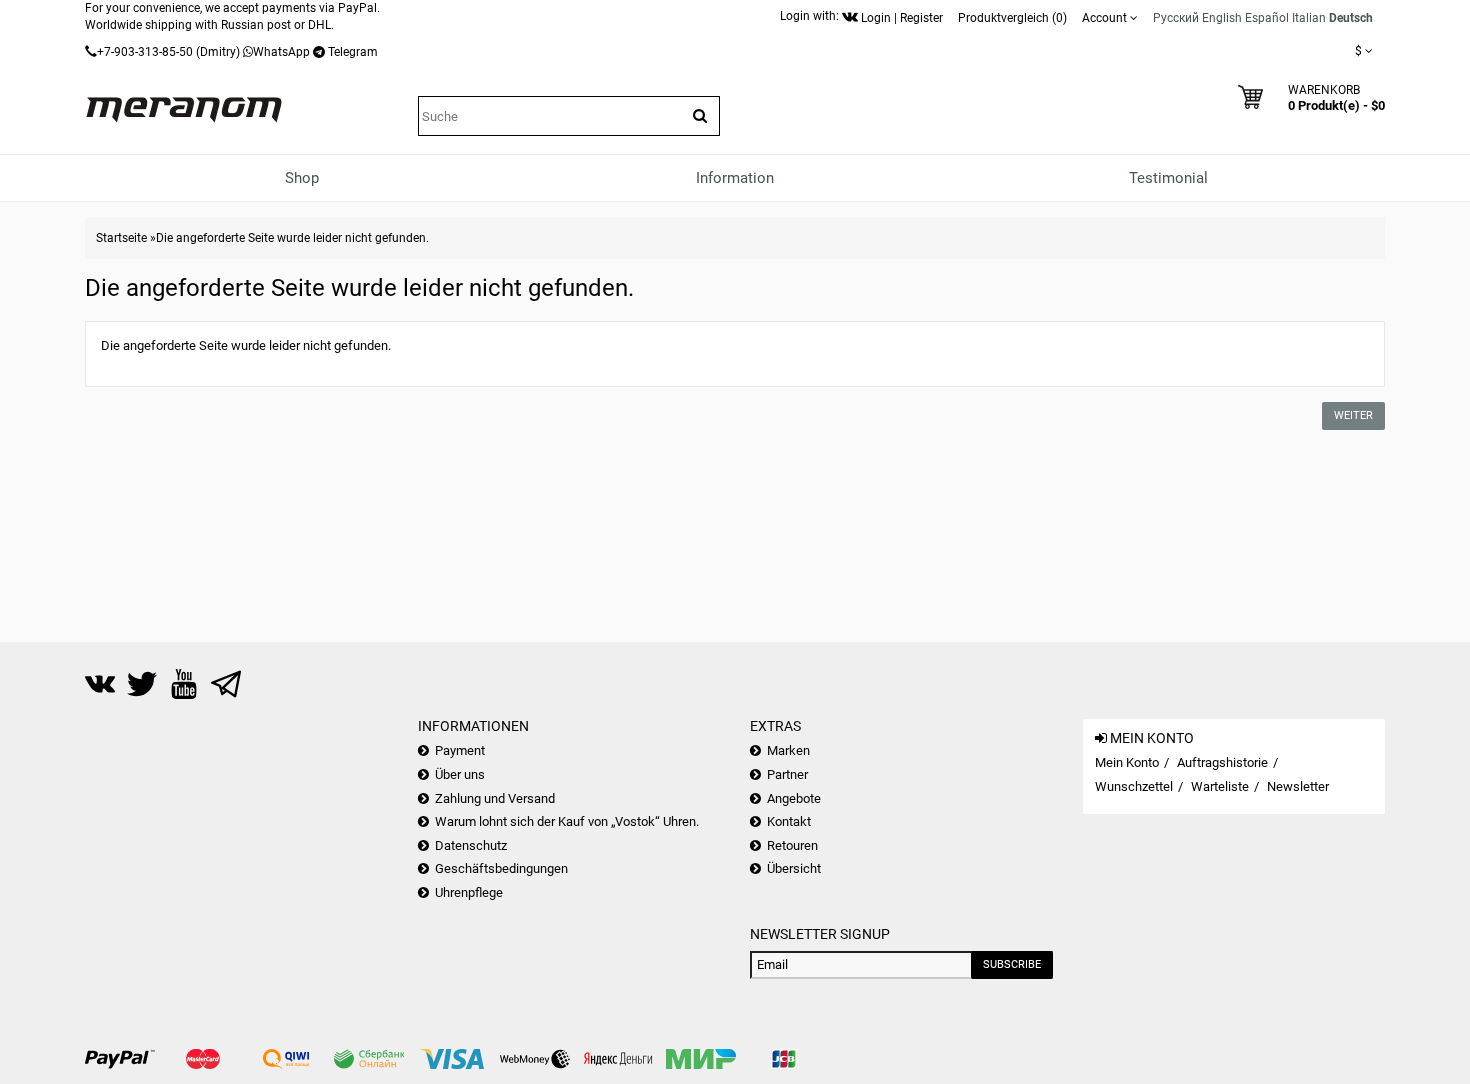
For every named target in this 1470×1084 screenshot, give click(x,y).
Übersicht (794, 868)
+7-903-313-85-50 (145, 52)
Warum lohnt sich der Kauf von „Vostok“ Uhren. (567, 821)
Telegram (353, 52)
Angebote (794, 798)
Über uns (460, 774)
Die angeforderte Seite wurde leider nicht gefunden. (292, 238)
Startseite (121, 238)
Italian (1309, 18)
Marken (788, 750)
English (1222, 18)
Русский (1176, 18)
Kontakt (789, 821)
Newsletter (1298, 786)
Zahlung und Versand (495, 798)
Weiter (1353, 415)
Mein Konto (1127, 762)
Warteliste (1220, 786)
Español (1267, 18)
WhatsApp (281, 52)
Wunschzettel (1134, 786)
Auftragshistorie (1222, 762)
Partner (787, 774)
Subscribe (1012, 964)
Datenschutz (471, 845)
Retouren (792, 845)
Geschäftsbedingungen (501, 868)
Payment (460, 750)
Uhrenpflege (469, 892)
